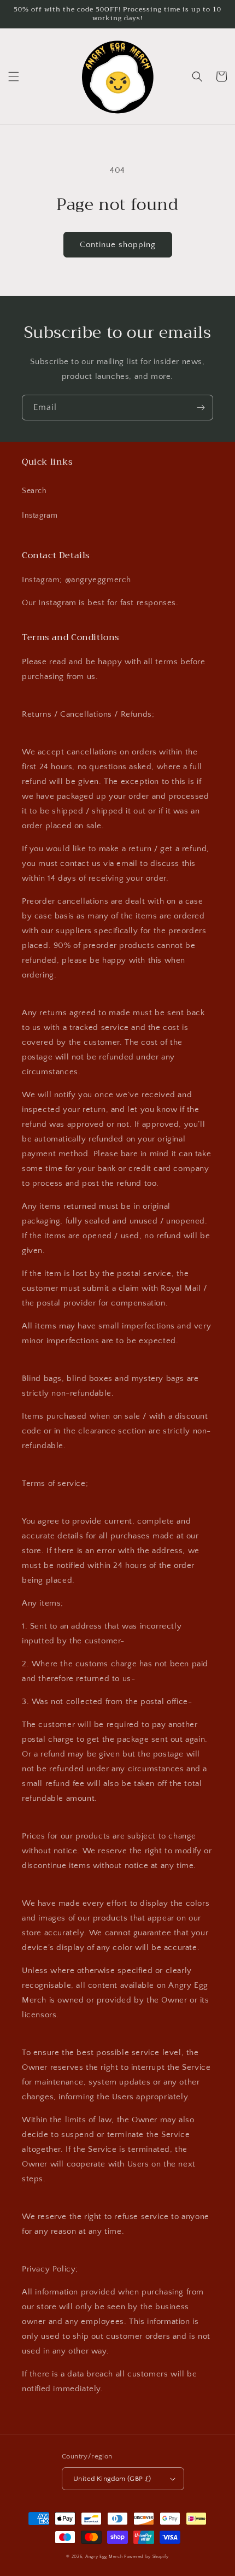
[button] (14, 77)
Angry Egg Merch (104, 2557)
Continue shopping (118, 245)
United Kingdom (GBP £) (112, 2479)
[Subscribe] (201, 408)
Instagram (40, 516)
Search (34, 491)
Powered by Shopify (146, 2557)
